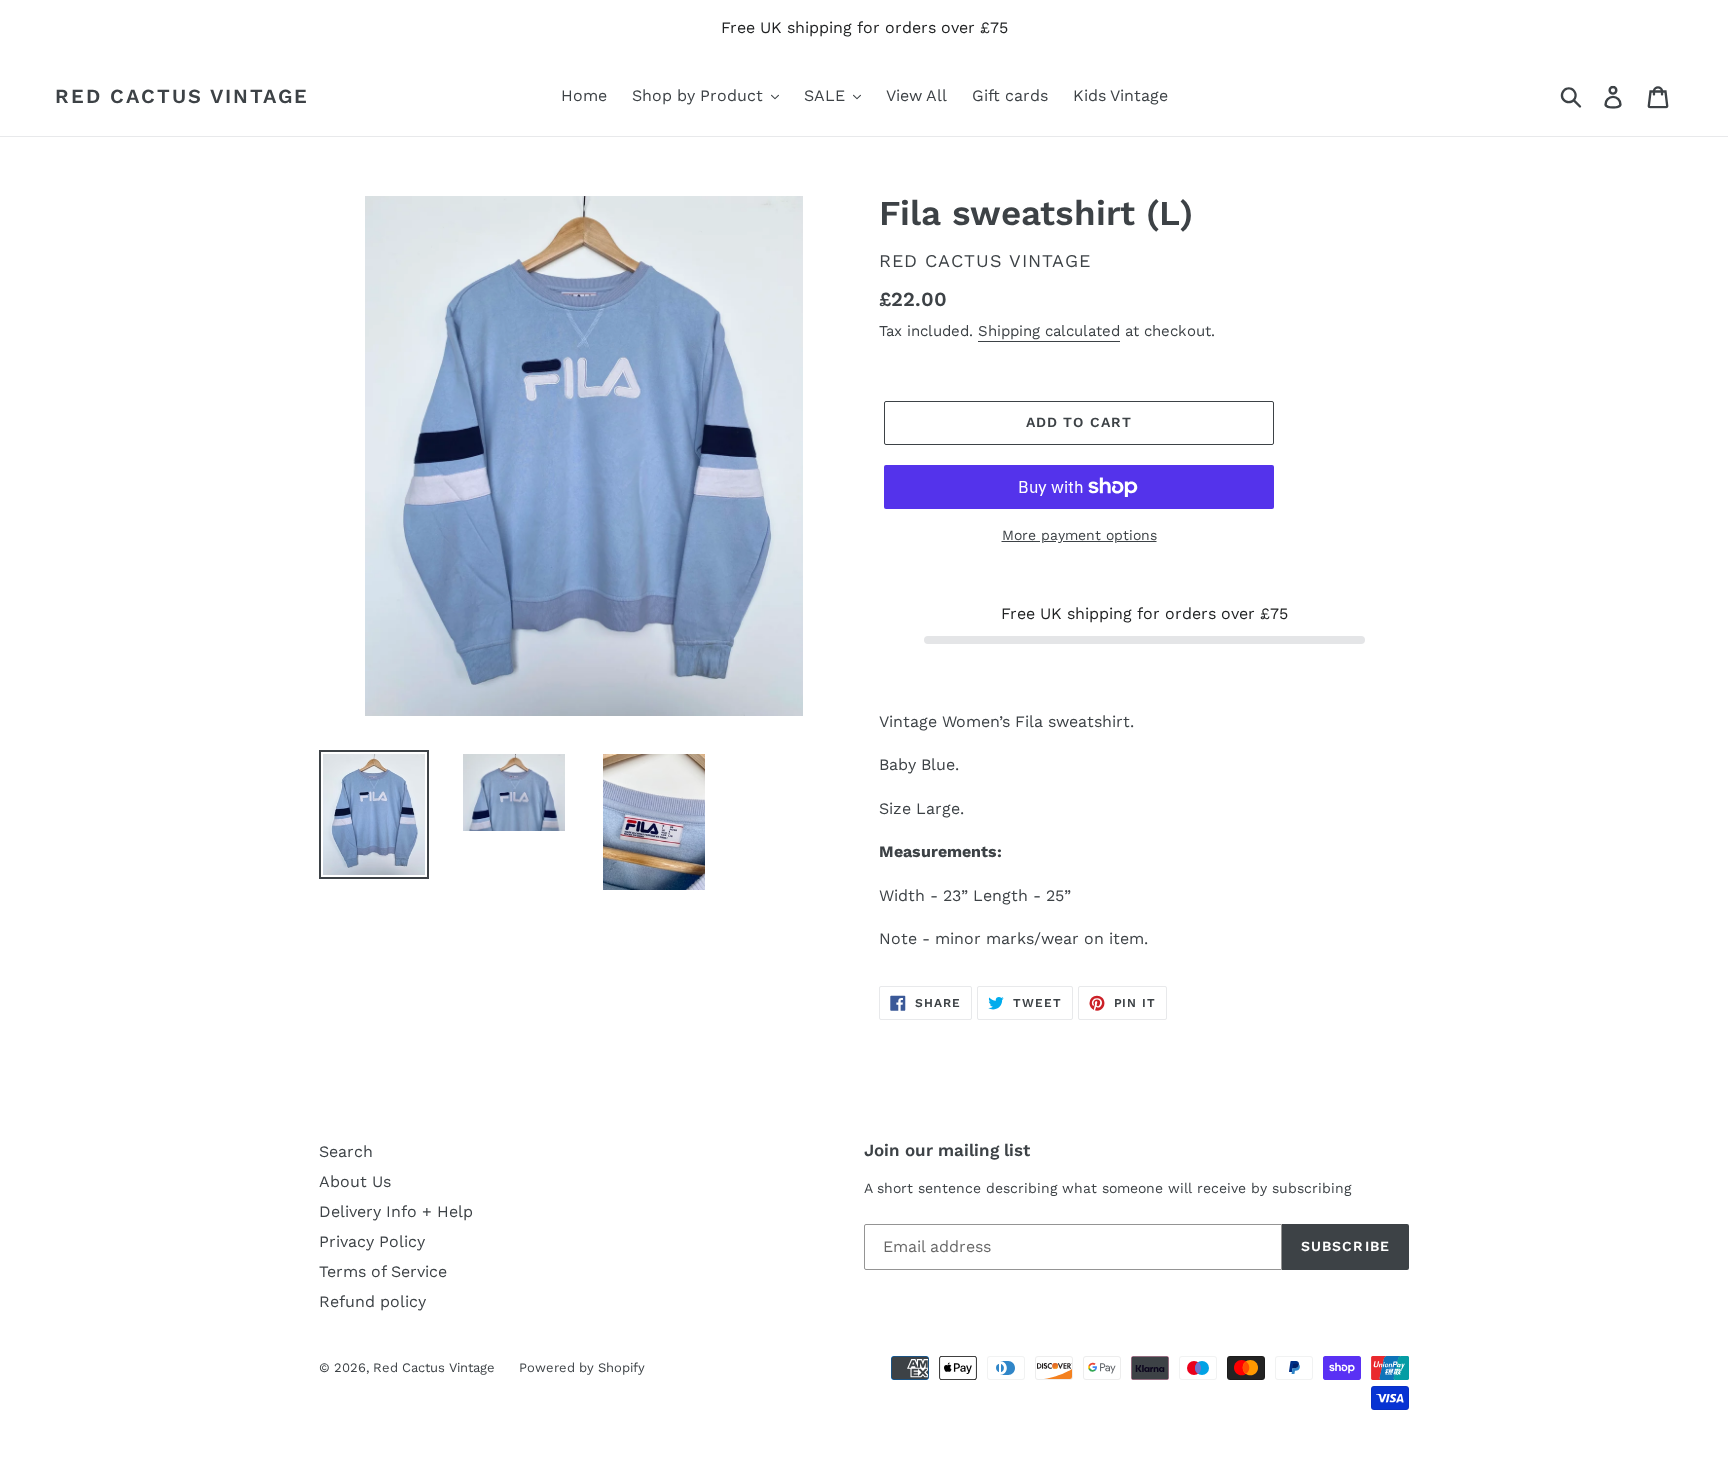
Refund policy (372, 1301)
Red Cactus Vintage (182, 96)
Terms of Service (383, 1271)
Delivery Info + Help (396, 1211)
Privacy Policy (372, 1241)
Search (346, 1151)
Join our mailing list (947, 1150)
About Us (355, 1181)
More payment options (1079, 535)
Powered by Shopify (582, 1367)
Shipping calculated (1049, 331)
